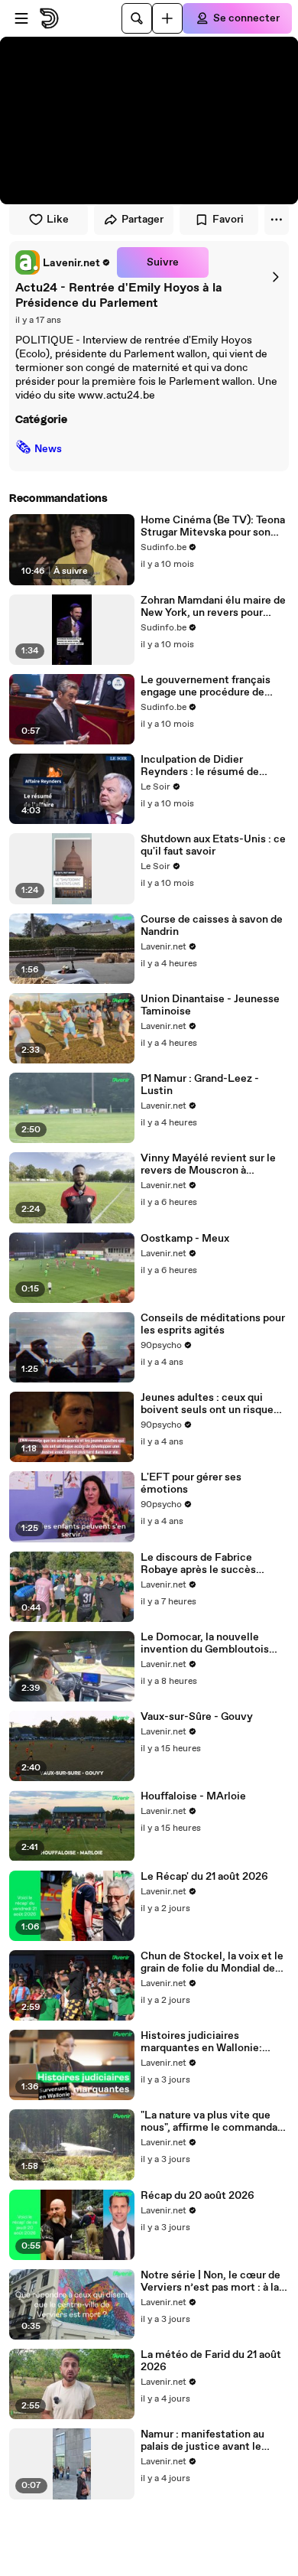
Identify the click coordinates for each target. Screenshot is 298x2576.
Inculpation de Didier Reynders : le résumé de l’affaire (200, 766)
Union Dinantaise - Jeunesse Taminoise (210, 1005)
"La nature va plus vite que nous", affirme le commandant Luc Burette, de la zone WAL (214, 2122)
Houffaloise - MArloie (193, 1796)
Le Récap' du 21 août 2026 (204, 1877)
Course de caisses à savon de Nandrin (212, 926)
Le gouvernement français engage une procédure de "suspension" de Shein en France (206, 686)
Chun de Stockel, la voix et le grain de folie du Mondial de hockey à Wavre (212, 1962)
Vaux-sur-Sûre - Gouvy (197, 1717)
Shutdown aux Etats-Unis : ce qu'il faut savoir (213, 845)
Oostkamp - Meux (185, 1239)
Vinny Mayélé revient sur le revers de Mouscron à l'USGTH (208, 1164)
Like (58, 220)
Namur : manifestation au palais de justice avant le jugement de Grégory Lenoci (211, 2441)
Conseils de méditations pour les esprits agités (213, 1324)
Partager (143, 220)
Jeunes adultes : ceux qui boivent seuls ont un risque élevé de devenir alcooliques (211, 1404)
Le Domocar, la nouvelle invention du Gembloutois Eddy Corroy (205, 1643)
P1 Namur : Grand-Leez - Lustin (200, 1085)
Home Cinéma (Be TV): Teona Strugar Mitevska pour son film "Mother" (213, 526)
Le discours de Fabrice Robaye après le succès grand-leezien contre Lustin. (211, 1564)
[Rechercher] (137, 18)
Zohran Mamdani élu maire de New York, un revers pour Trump (213, 607)
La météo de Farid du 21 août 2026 (211, 2361)
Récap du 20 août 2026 (198, 2196)
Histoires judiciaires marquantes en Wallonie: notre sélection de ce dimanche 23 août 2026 (201, 2042)
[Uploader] (167, 18)
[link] (63, 262)
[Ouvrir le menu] (21, 18)
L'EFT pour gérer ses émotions (191, 1483)
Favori (228, 220)
